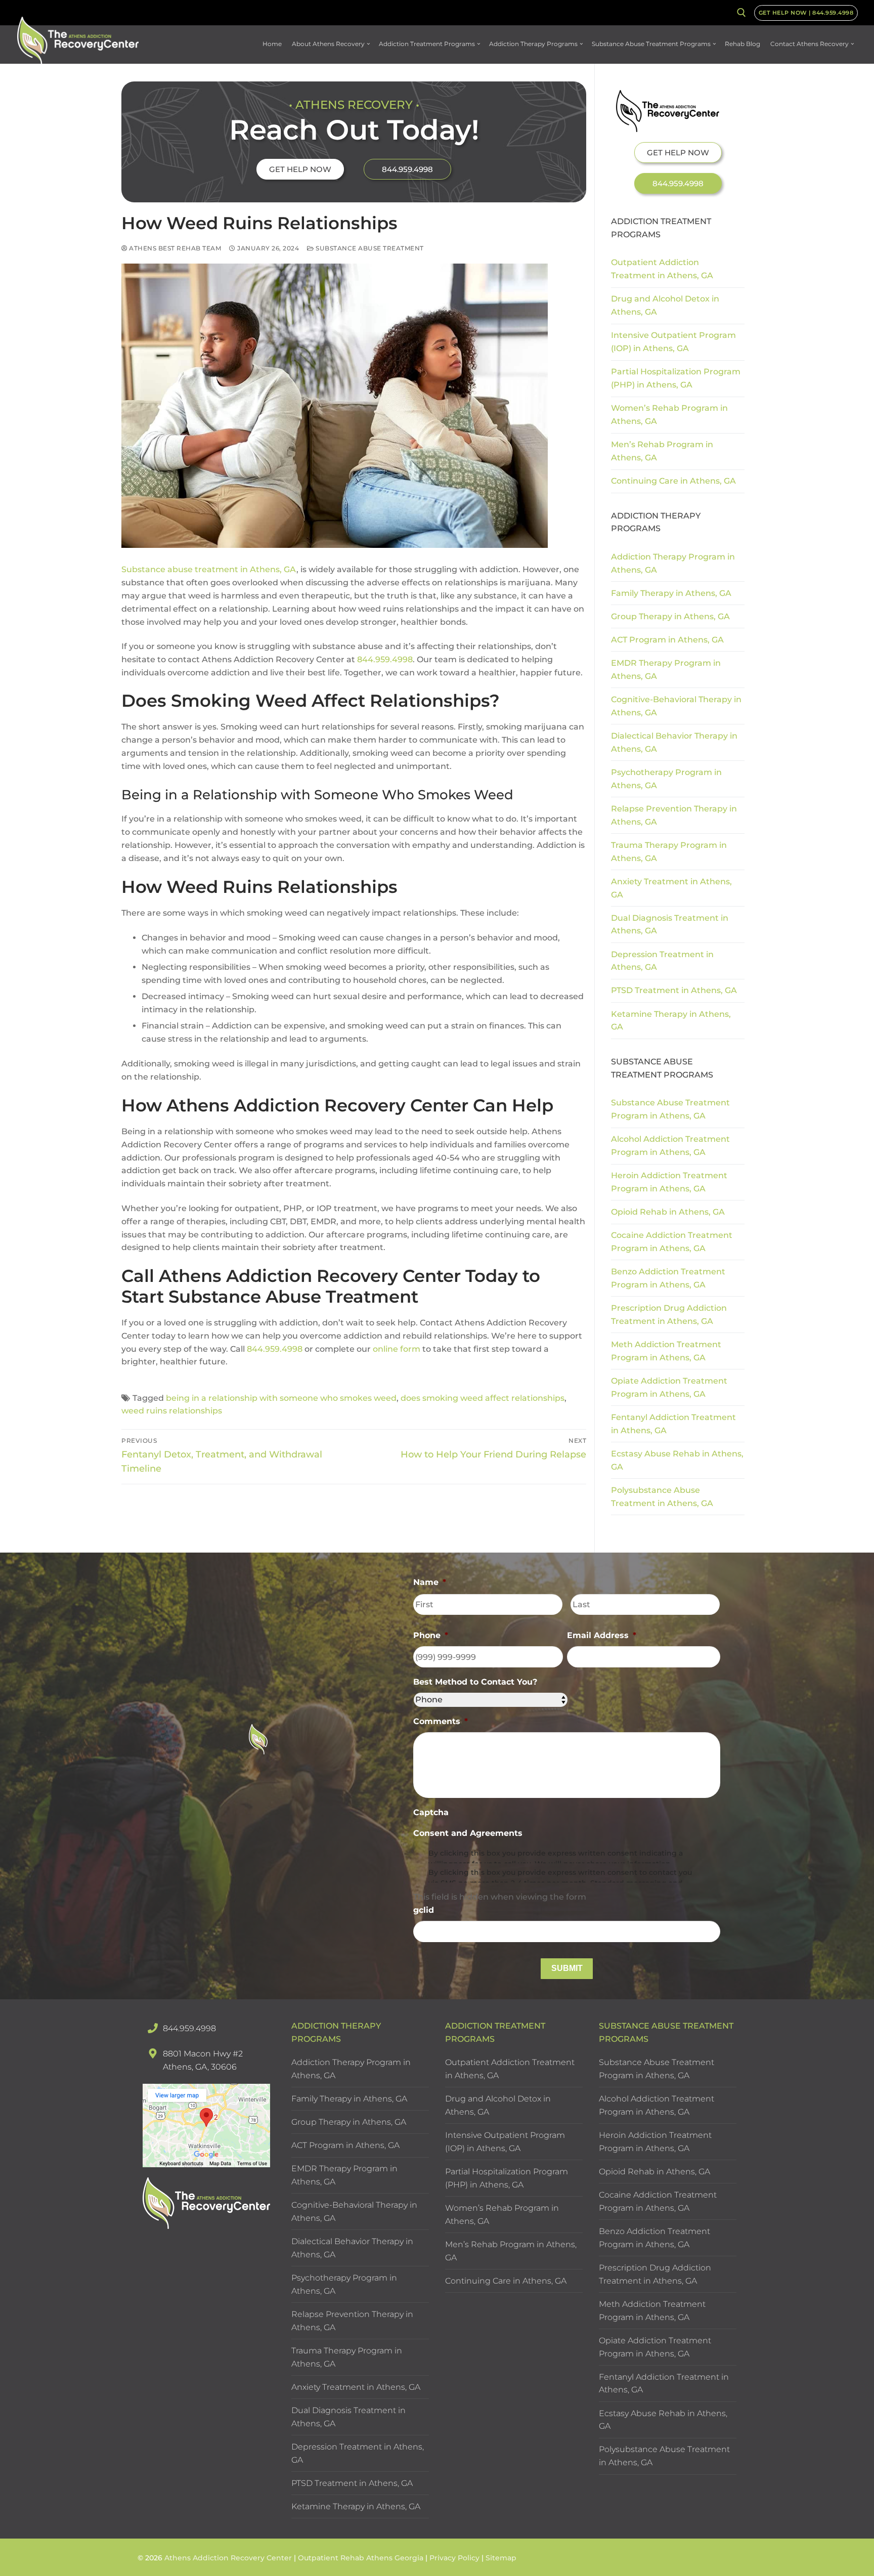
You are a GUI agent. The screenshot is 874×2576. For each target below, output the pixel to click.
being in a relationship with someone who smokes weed (281, 1398)
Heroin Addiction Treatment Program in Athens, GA (669, 1182)
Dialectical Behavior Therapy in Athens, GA (674, 742)
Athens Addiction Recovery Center (228, 2558)
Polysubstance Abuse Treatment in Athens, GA (662, 1497)
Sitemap (501, 2558)
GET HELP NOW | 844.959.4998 (806, 13)
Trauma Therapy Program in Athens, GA (669, 852)
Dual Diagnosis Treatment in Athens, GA (670, 925)
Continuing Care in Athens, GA (673, 481)
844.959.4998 (385, 659)
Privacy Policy (455, 2558)
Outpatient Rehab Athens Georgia (361, 2558)
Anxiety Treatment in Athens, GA (671, 888)
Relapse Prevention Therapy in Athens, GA (674, 815)
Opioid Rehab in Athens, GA (668, 1212)
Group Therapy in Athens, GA (670, 616)
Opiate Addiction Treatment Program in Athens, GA (669, 1387)
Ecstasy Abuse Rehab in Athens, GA (677, 1460)
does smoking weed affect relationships (483, 1398)
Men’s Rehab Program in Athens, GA (662, 451)
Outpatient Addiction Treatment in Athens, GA (662, 269)
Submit (567, 1968)
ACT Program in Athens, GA (667, 640)
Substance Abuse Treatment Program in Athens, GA (670, 1109)
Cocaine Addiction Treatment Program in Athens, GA (672, 1242)
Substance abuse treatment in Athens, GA (209, 569)
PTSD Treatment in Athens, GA (674, 990)
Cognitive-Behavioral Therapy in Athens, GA (676, 706)
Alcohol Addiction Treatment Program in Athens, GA (670, 1146)
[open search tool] (741, 13)
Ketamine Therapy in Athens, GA (671, 1021)
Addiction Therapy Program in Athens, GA (673, 563)
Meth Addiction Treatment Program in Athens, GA (666, 1351)
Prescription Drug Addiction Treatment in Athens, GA (669, 1315)
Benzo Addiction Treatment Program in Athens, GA (668, 1278)
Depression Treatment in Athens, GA (662, 961)
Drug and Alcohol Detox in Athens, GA (665, 305)
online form (397, 1349)
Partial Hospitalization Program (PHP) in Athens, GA (676, 378)
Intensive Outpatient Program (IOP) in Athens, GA (673, 342)
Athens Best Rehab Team (174, 248)
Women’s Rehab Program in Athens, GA (669, 415)
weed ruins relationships (172, 1411)
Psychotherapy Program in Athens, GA (666, 779)
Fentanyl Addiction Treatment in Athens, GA (673, 1424)
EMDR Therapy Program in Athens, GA (666, 670)
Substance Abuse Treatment (369, 248)
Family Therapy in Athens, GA (671, 593)
